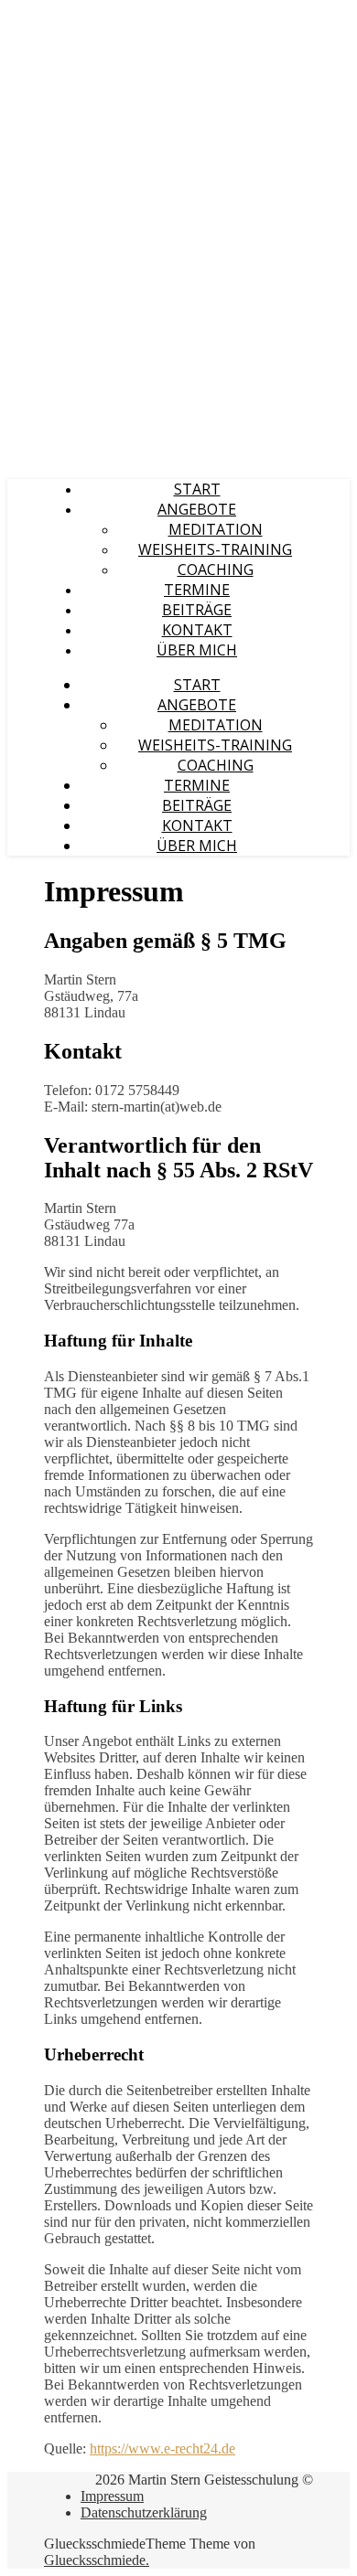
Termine (197, 590)
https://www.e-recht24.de (162, 2448)
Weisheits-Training (215, 549)
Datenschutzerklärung (144, 2512)
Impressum (112, 2496)
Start (197, 489)
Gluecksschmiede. (97, 2560)
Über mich (197, 650)
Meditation (216, 529)
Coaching (216, 569)
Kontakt (197, 630)
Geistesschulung (64, 17)
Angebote (197, 509)
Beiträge (197, 610)
